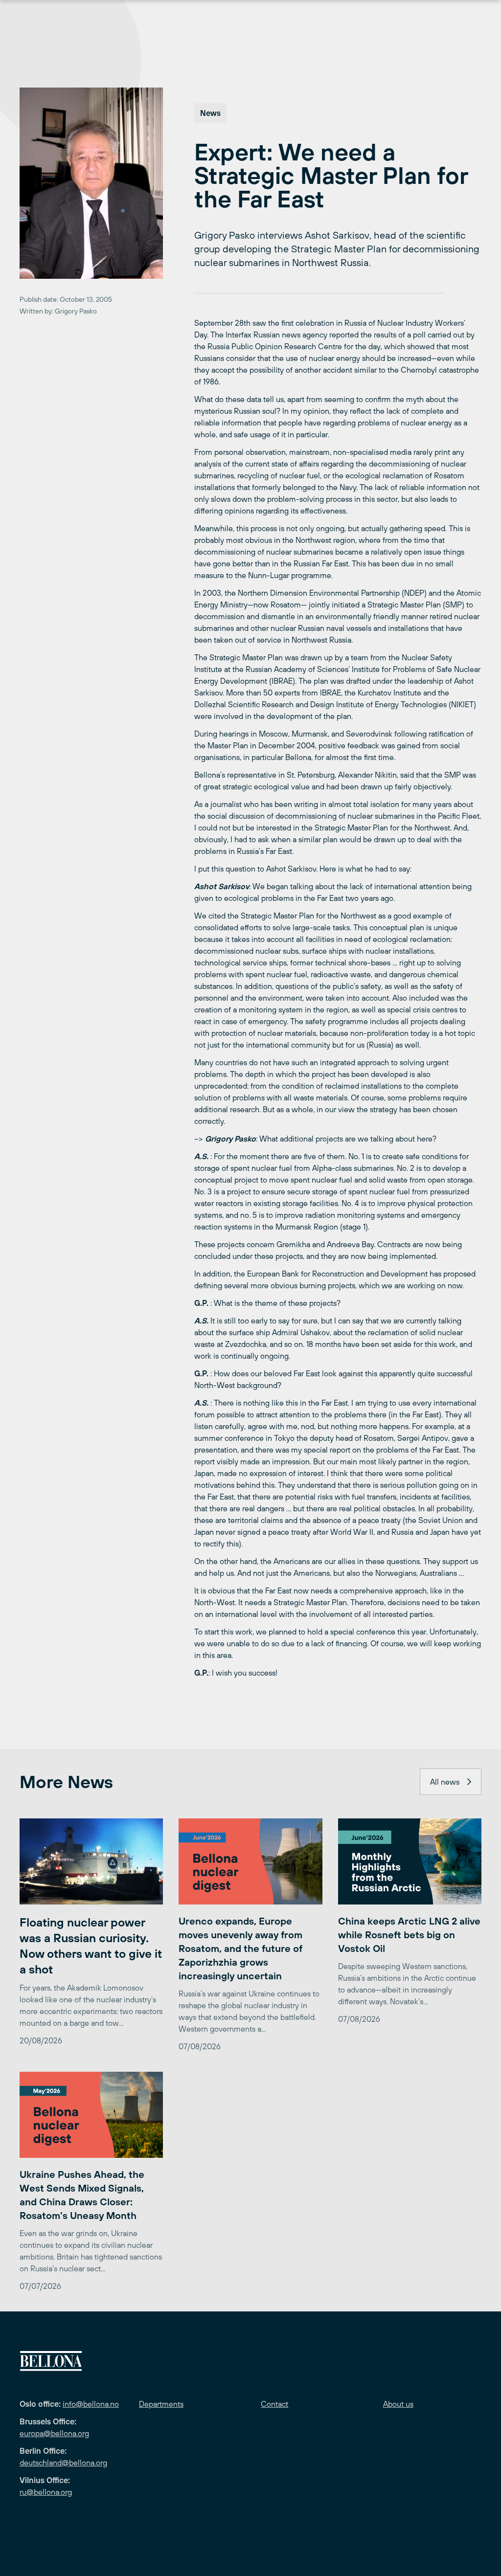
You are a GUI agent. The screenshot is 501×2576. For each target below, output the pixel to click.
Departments (161, 2404)
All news (445, 1782)
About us (398, 2404)
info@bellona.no (91, 2404)
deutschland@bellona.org (63, 2463)
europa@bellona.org (54, 2433)
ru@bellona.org (46, 2492)
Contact (274, 2404)
